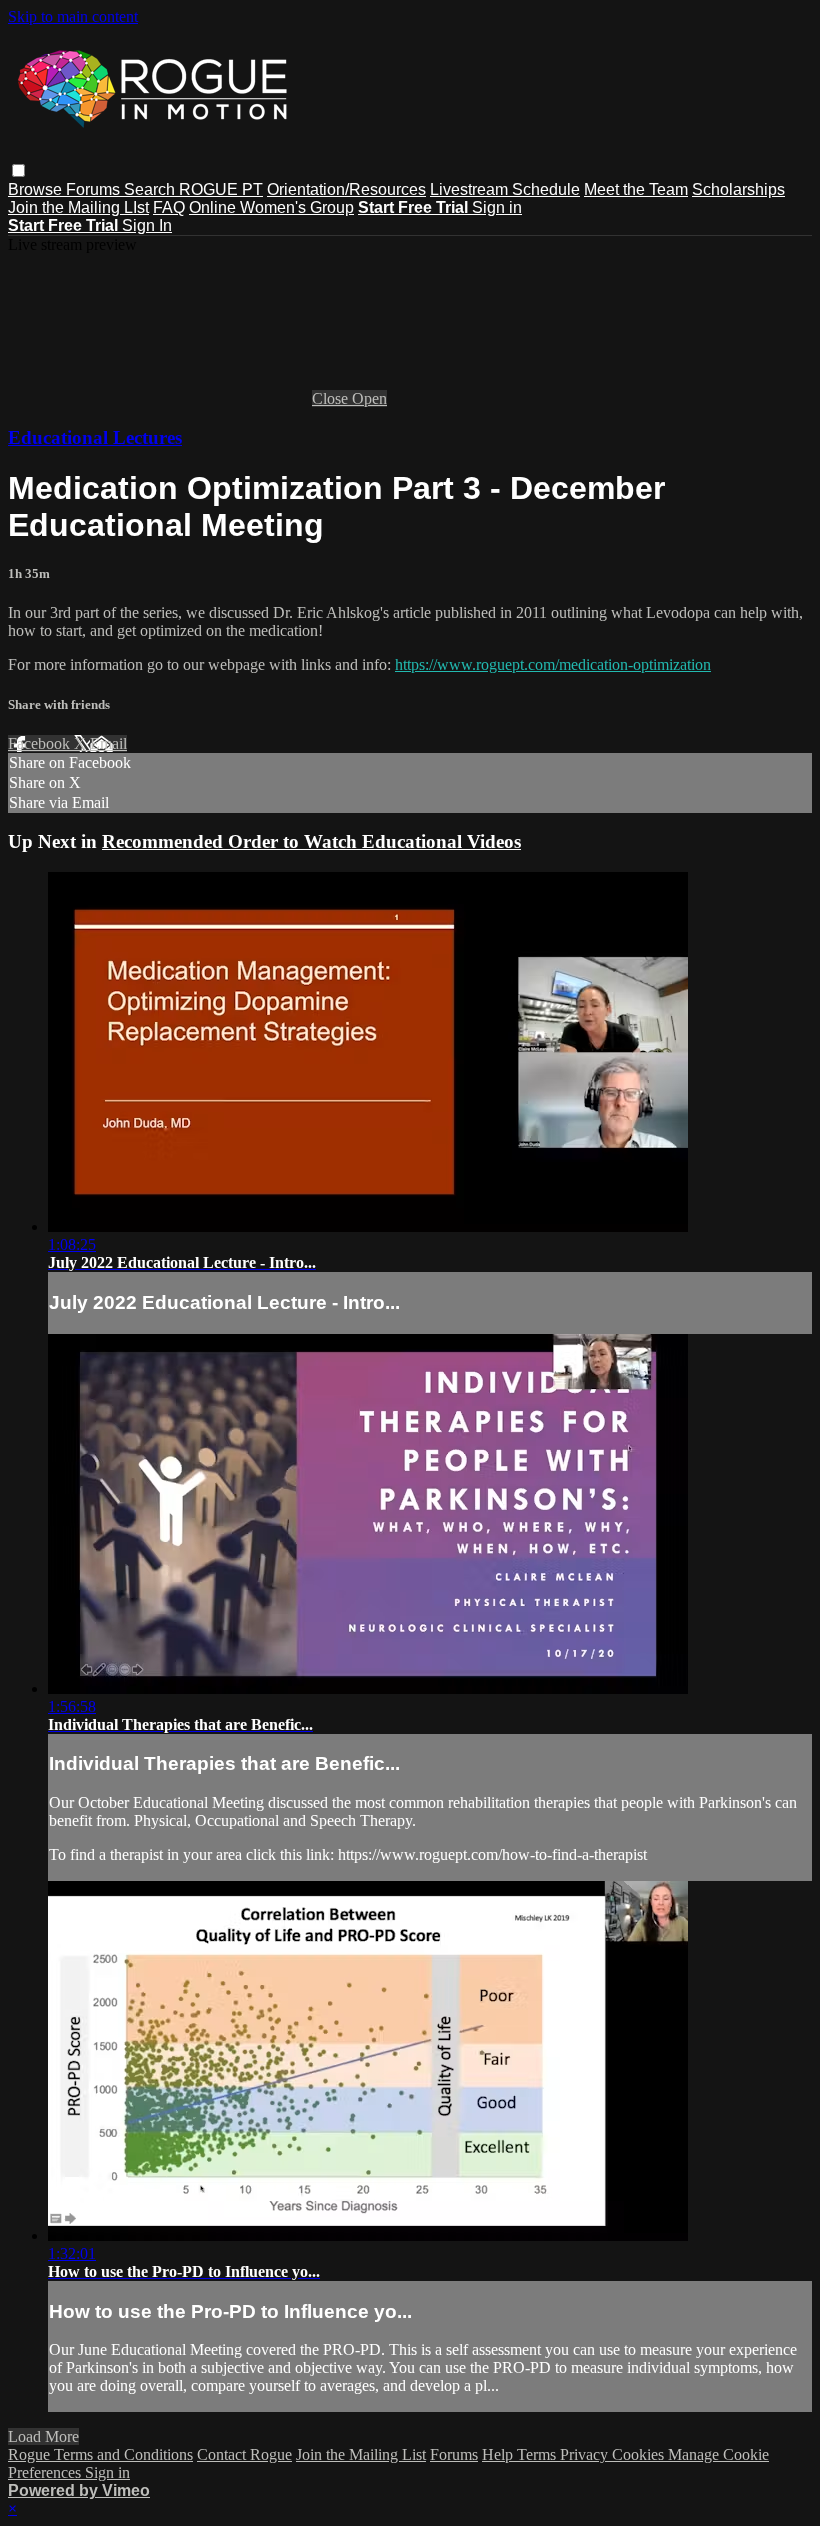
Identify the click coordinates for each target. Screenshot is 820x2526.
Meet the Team (636, 189)
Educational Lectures (95, 437)
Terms (538, 2454)
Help (499, 2454)
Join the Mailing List (361, 2454)
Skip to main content (73, 16)
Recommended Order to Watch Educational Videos (311, 841)
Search (151, 189)
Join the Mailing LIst (78, 207)
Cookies (640, 2454)
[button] (18, 170)
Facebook (41, 743)
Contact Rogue (244, 2454)
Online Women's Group (271, 207)
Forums (95, 189)
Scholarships (738, 189)
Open (369, 398)
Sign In (147, 225)
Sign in (497, 207)
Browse (37, 189)
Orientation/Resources (346, 189)
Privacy (586, 2454)
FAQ (169, 207)
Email (108, 743)
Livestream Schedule (505, 189)
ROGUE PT (221, 189)
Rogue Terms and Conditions (100, 2454)
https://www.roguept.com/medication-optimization (553, 664)
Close (332, 398)
